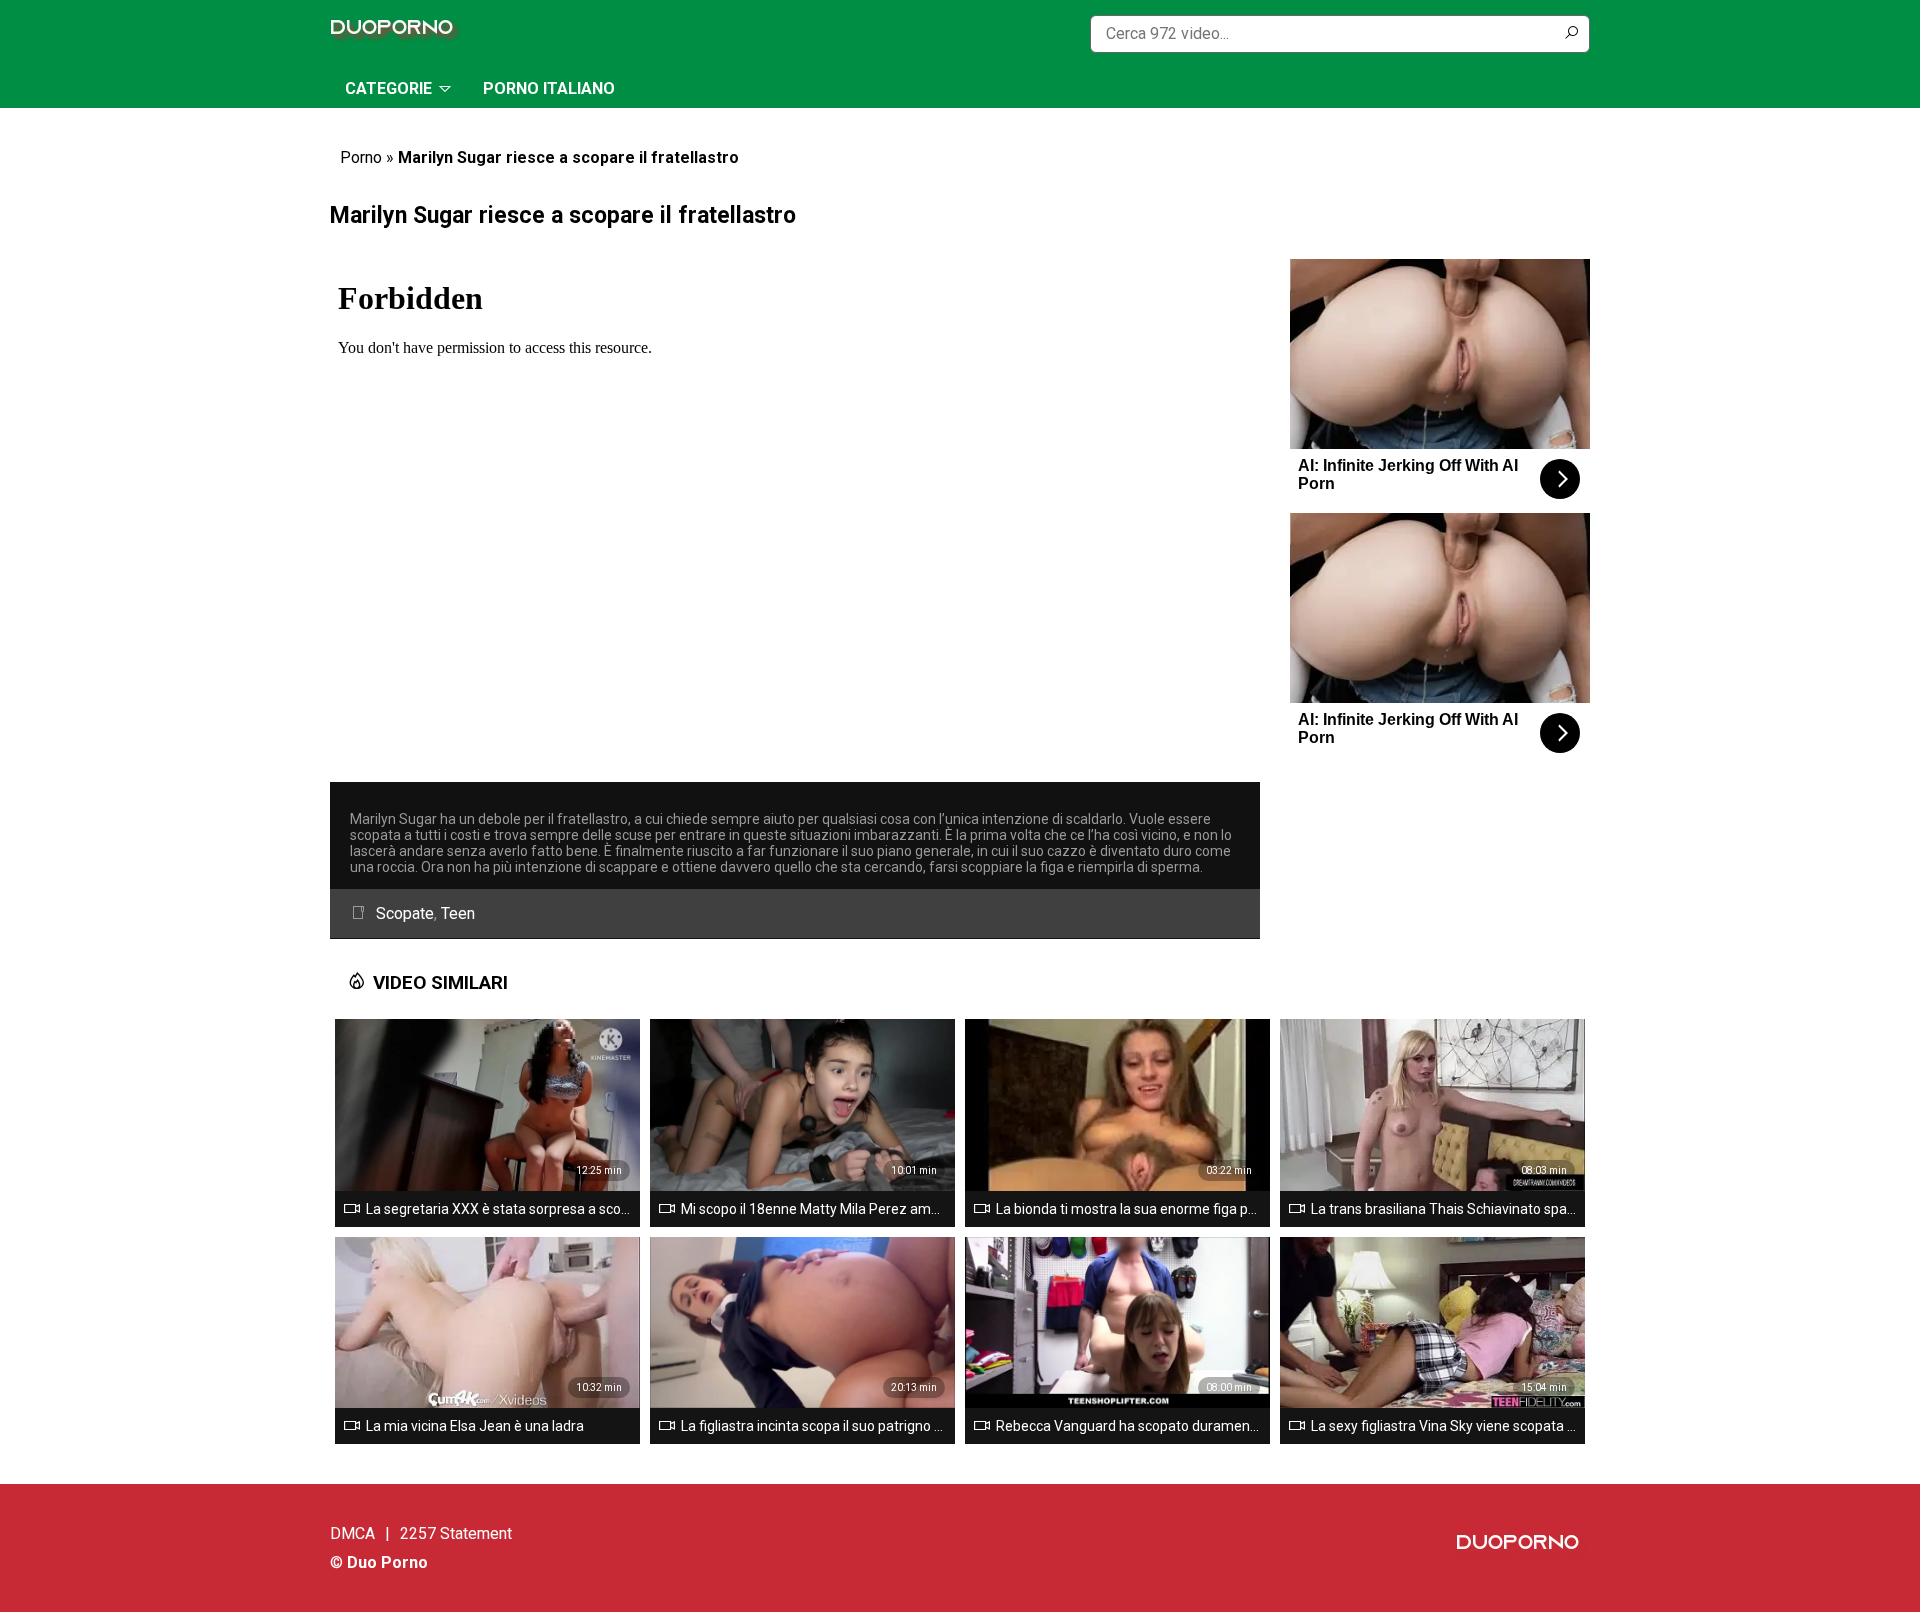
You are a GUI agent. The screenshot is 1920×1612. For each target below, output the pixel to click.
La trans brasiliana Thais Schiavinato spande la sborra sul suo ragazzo (1444, 1209)
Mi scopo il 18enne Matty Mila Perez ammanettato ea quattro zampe (814, 1209)
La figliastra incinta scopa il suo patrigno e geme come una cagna (814, 1426)
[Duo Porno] (397, 33)
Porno (361, 157)
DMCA (352, 1533)
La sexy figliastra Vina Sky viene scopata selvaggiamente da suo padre (1444, 1426)
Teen (458, 913)
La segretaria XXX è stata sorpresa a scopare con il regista (499, 1209)
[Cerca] (1571, 34)
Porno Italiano (549, 88)
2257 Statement (456, 1533)
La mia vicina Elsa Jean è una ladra (475, 1426)
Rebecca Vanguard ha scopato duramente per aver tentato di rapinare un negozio (1129, 1426)
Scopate (405, 913)
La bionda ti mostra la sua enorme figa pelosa (1129, 1209)
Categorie (388, 88)
